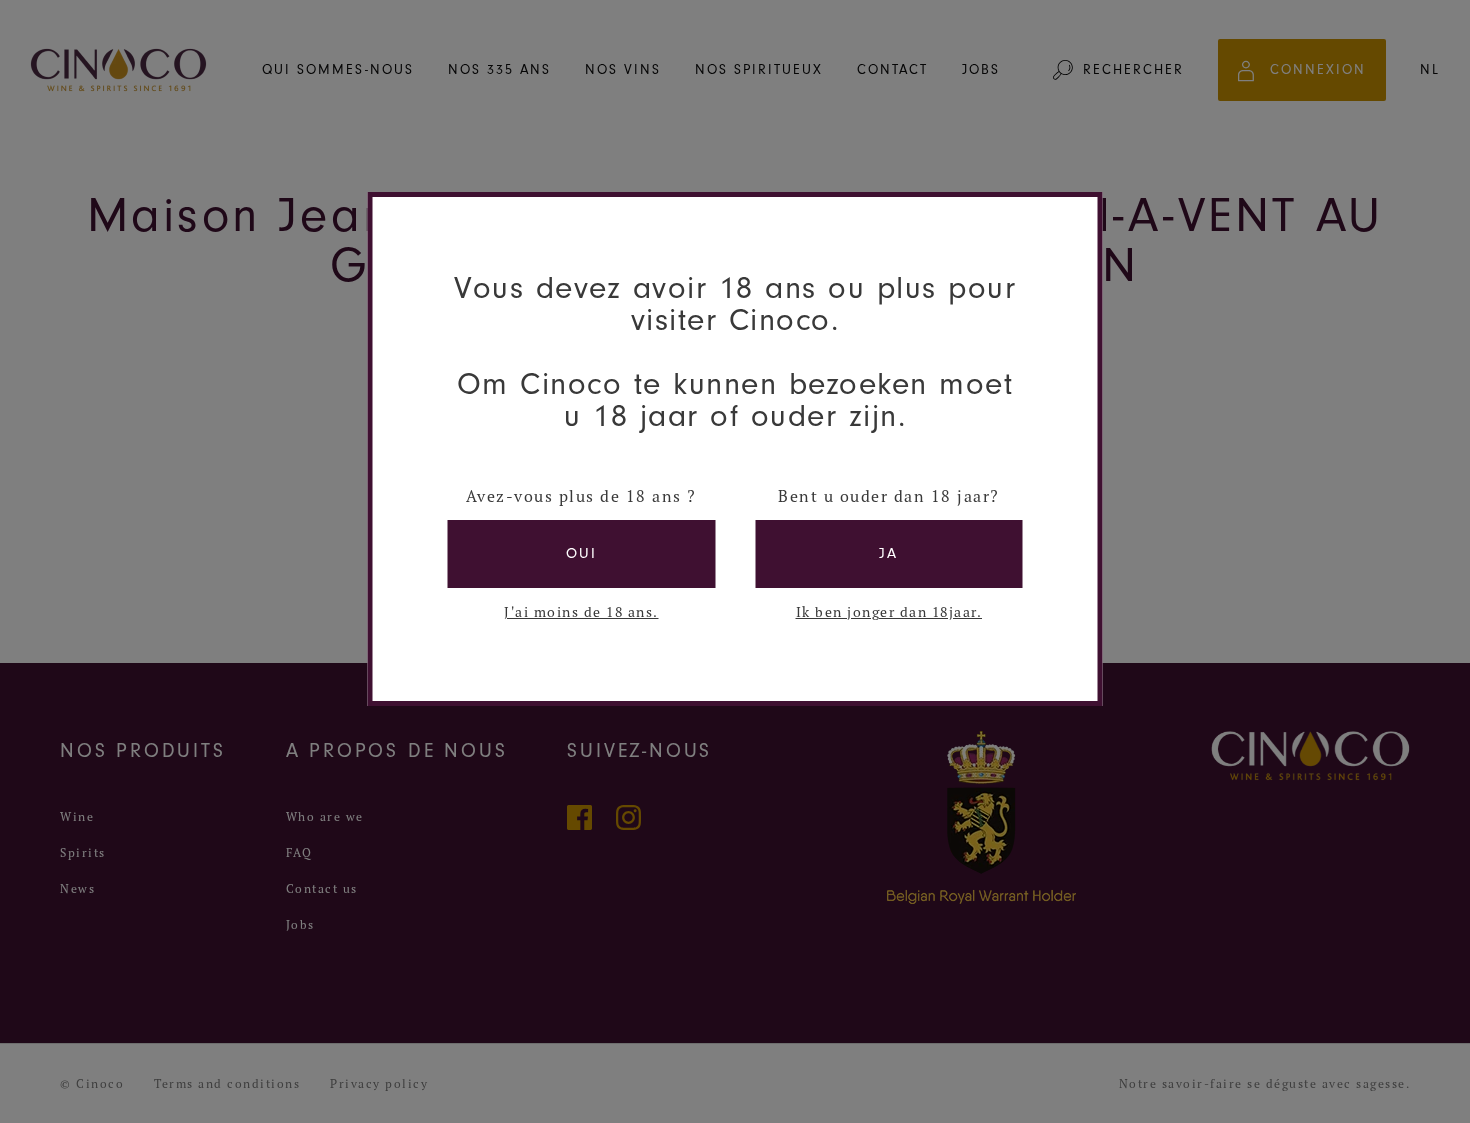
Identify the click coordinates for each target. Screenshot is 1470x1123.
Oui (581, 553)
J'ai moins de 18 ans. (581, 612)
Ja (888, 553)
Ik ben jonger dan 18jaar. (889, 612)
